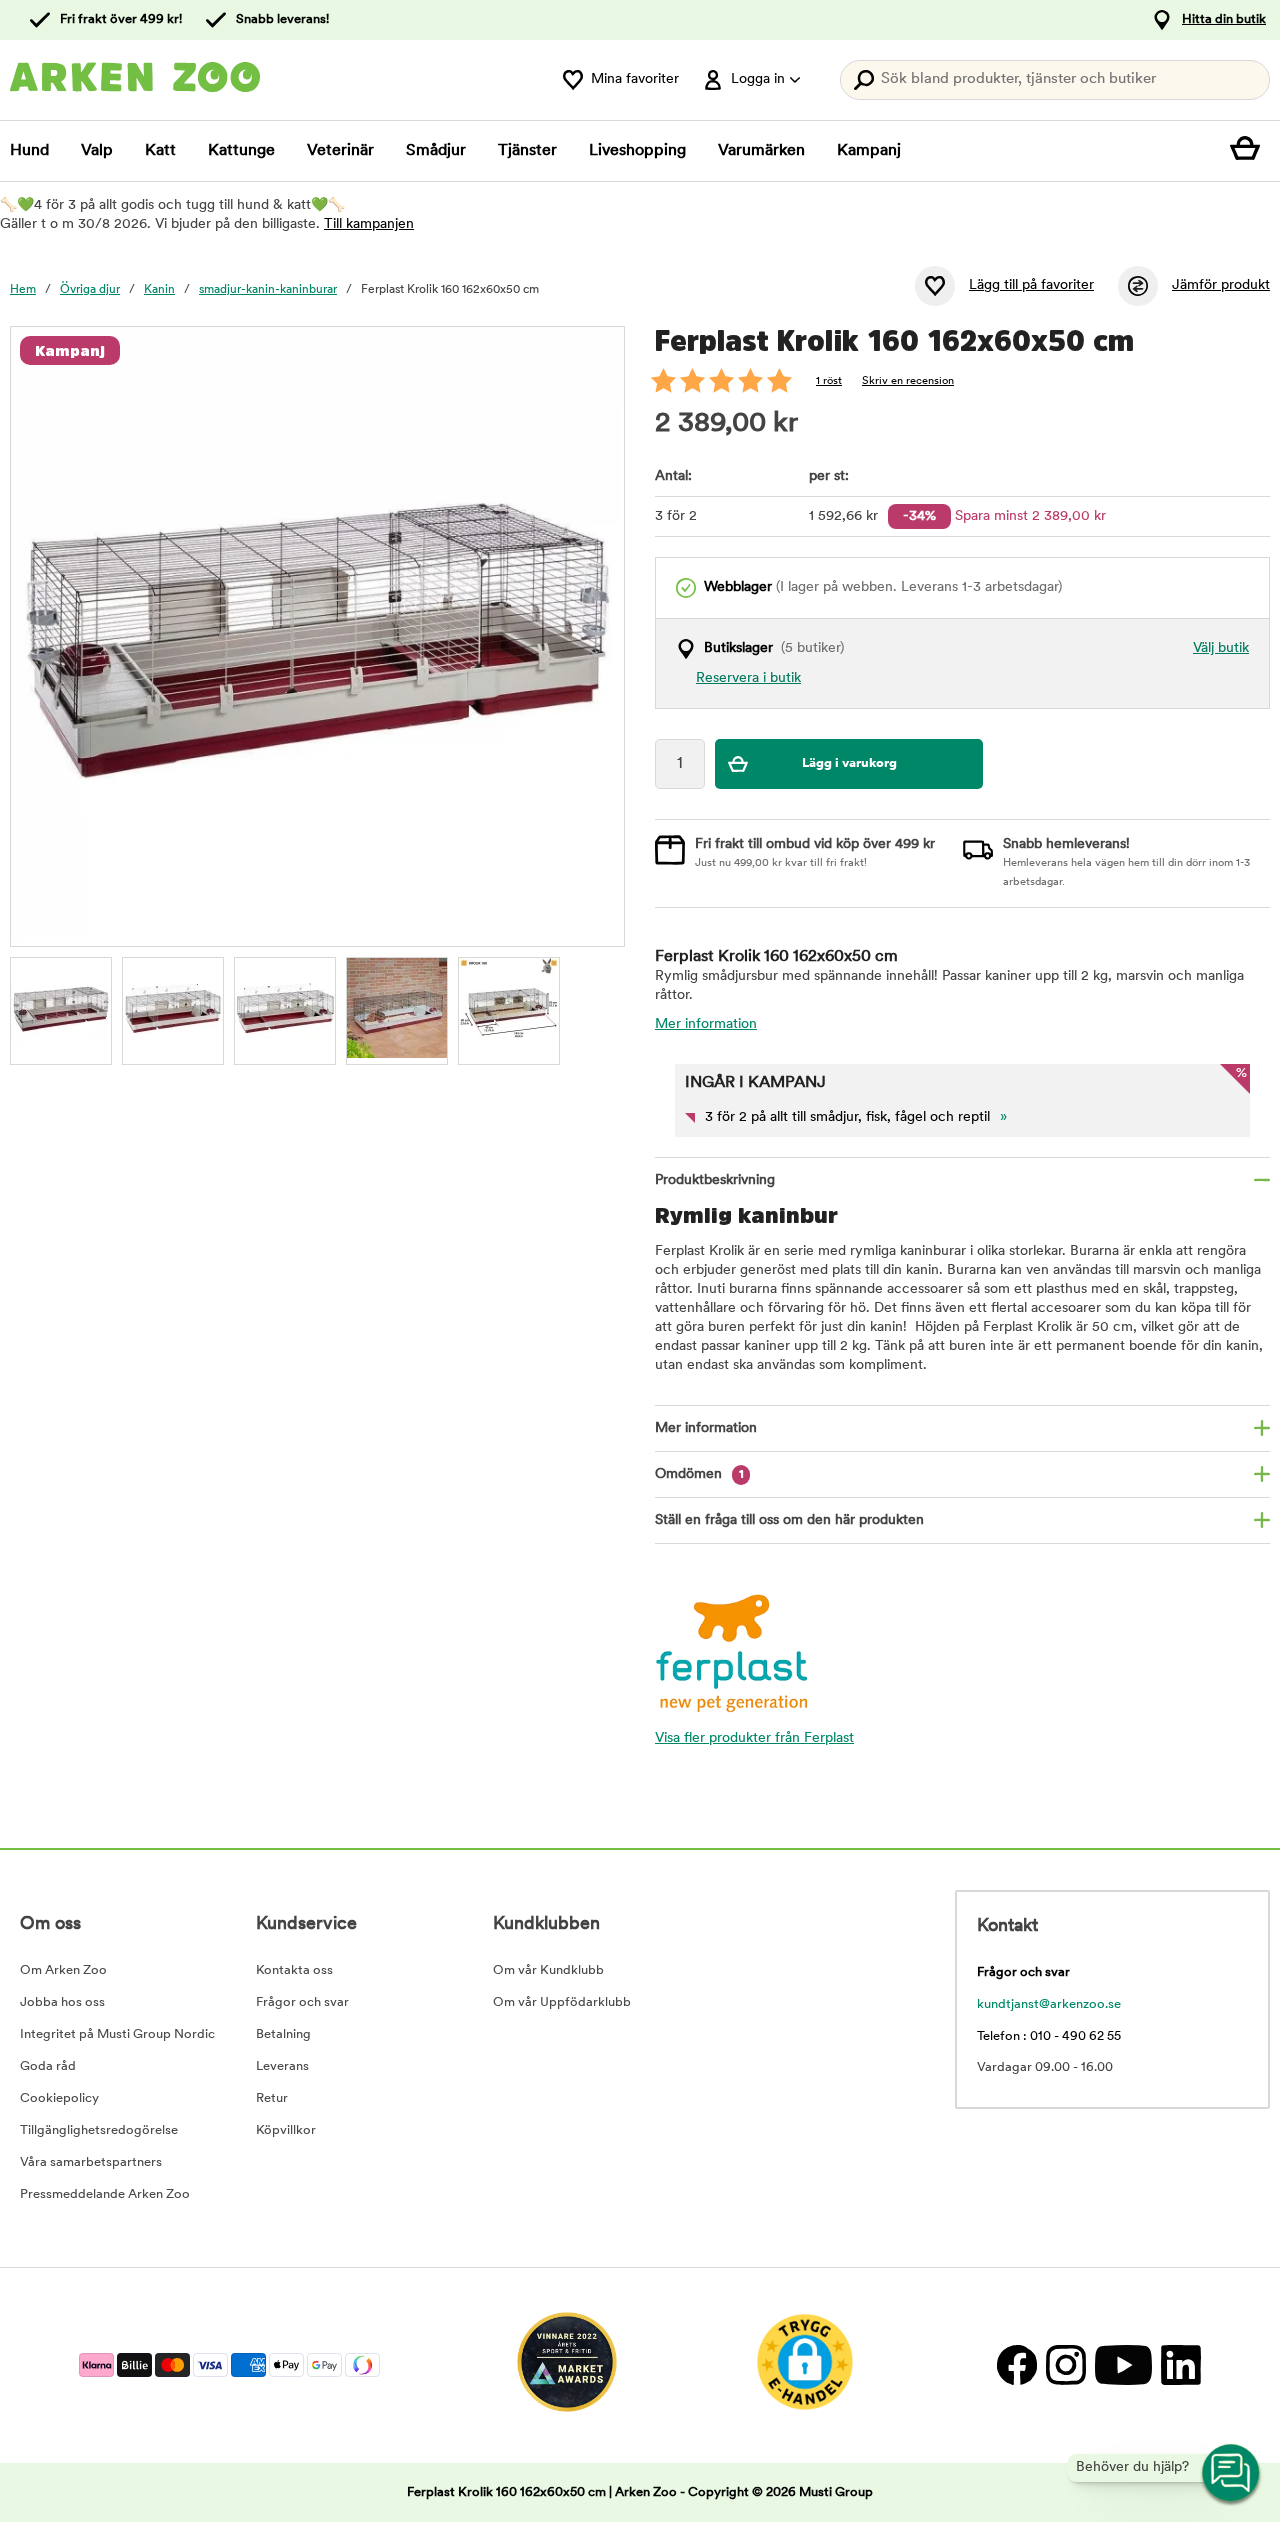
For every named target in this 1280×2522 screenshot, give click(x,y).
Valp (97, 151)
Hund (29, 151)
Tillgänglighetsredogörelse (99, 2130)
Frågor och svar (302, 2002)
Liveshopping (637, 151)
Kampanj (869, 151)
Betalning (283, 2034)
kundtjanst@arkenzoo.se (1049, 2004)
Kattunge (241, 151)
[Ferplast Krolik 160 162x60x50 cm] (61, 1008)
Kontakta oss (294, 1970)
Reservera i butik (748, 678)
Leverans (282, 2066)
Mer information (706, 1024)
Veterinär (340, 151)
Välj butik (1221, 648)
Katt (160, 151)
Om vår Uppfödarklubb (562, 2002)
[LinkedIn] (1178, 2365)
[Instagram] (1065, 2365)
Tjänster (527, 151)
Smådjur (436, 151)
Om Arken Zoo (63, 1970)
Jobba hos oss (62, 2002)
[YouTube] (1123, 2365)
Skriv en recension (908, 381)
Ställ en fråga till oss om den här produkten (789, 1520)
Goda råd (48, 2066)
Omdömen (699, 1474)
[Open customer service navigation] (1232, 2474)
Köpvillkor (286, 2130)
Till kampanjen (369, 224)
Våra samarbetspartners (91, 2162)
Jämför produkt (1221, 285)
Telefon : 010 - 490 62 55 (1049, 2036)
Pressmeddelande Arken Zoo (105, 2194)
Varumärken (761, 151)
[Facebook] (1016, 2365)
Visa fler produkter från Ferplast (754, 1738)
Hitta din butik (1224, 19)
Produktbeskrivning (715, 1180)
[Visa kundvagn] (1250, 151)
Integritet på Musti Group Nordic (117, 2034)
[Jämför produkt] (1138, 286)
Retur (272, 2098)
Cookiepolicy (59, 2098)
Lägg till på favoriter (1031, 285)
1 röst (829, 381)
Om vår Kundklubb (548, 1970)
